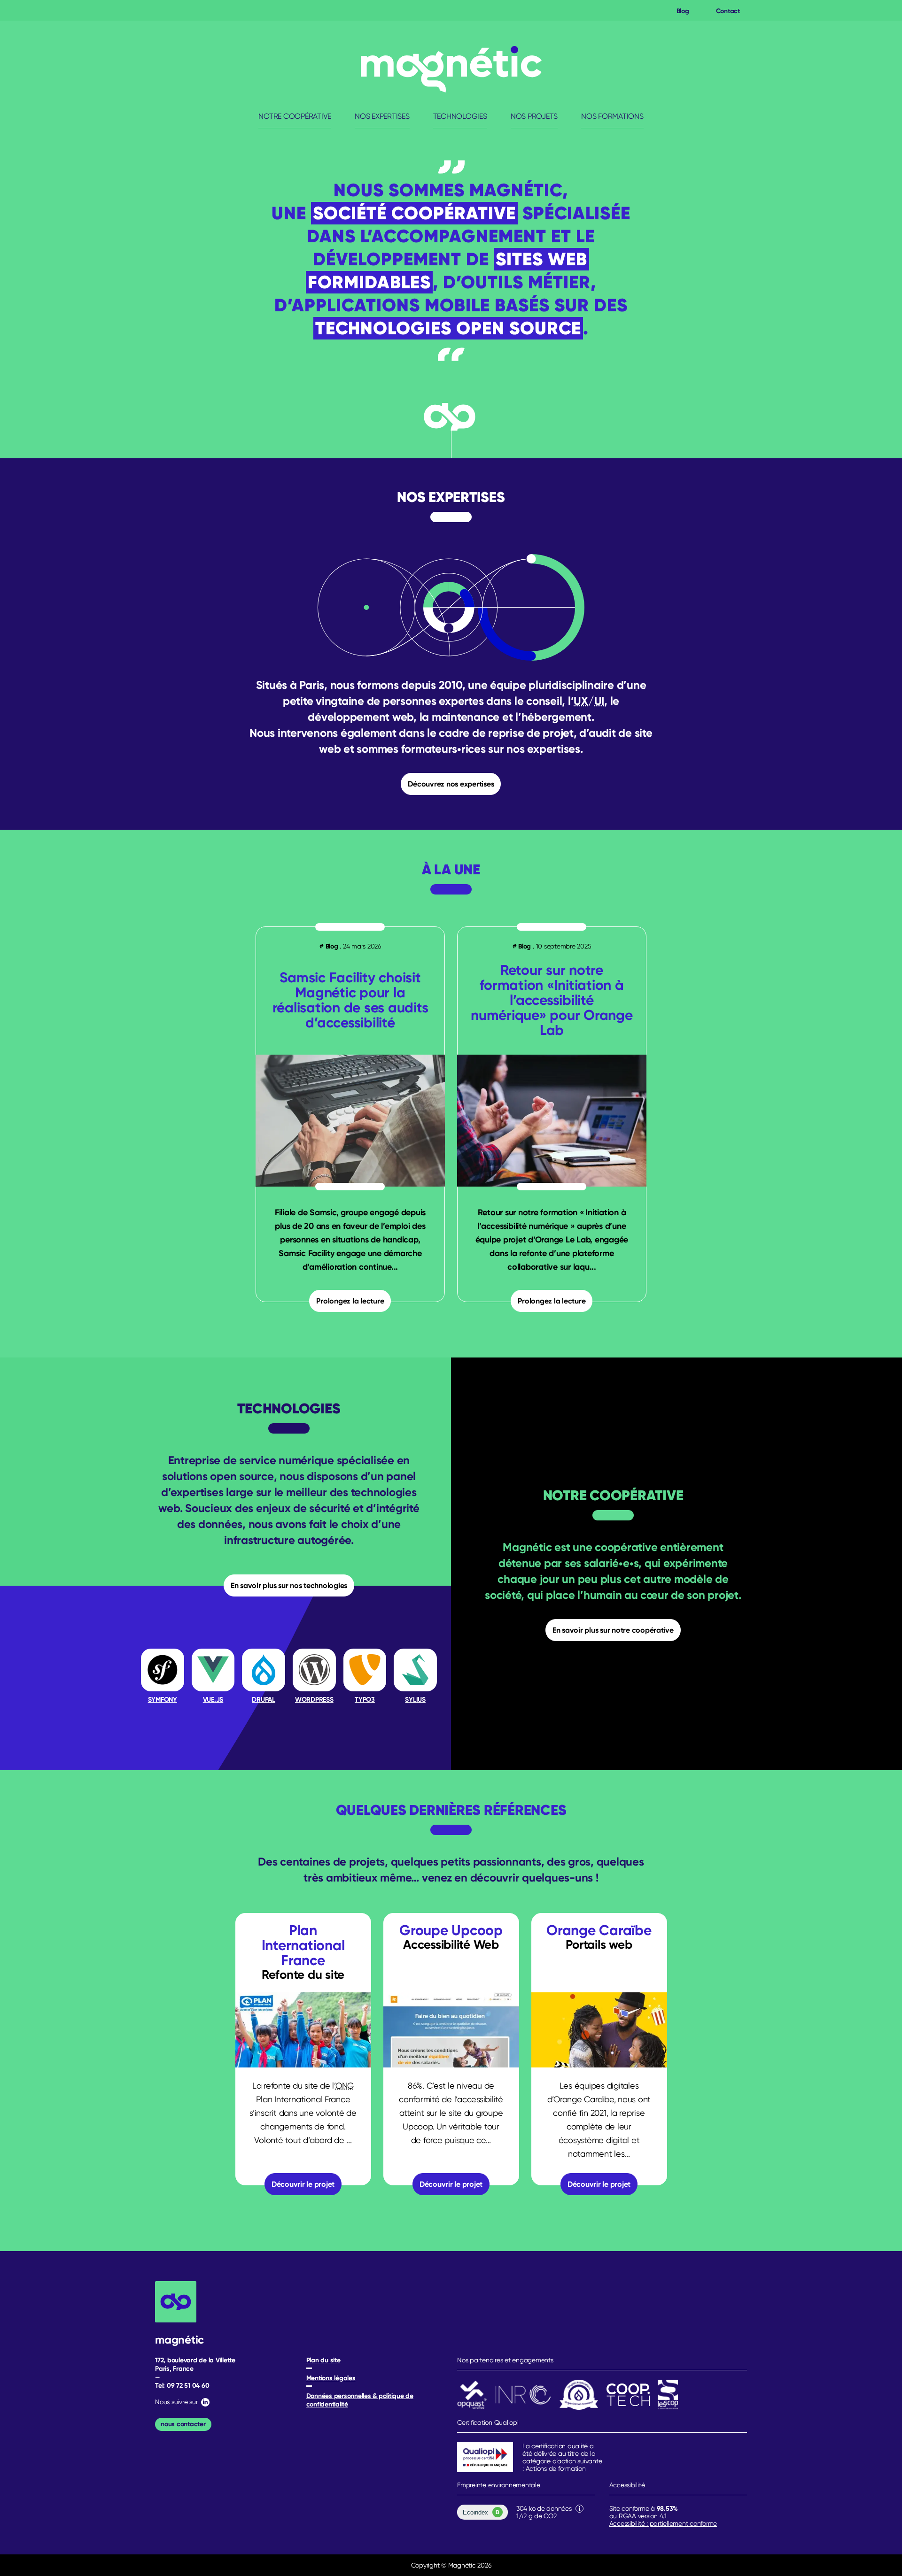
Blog (683, 11)
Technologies (460, 116)
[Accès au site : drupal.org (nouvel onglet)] (579, 2395)
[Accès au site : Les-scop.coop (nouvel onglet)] (668, 2395)
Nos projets (534, 116)
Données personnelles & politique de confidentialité (360, 2400)
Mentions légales (331, 2378)
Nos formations (612, 116)
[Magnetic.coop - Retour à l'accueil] (451, 69)
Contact (728, 11)
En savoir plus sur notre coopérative (613, 1630)
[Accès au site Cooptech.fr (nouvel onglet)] (628, 2395)
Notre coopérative (295, 116)
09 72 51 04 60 (188, 2385)
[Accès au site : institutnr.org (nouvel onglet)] (523, 2395)
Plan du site (323, 2360)
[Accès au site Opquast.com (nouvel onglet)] (472, 2395)
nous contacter (183, 2424)
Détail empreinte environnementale (579, 2509)
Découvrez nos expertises (451, 784)
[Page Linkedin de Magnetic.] (204, 2402)
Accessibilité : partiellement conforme (663, 2523)
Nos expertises (382, 116)
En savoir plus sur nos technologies (289, 1585)
